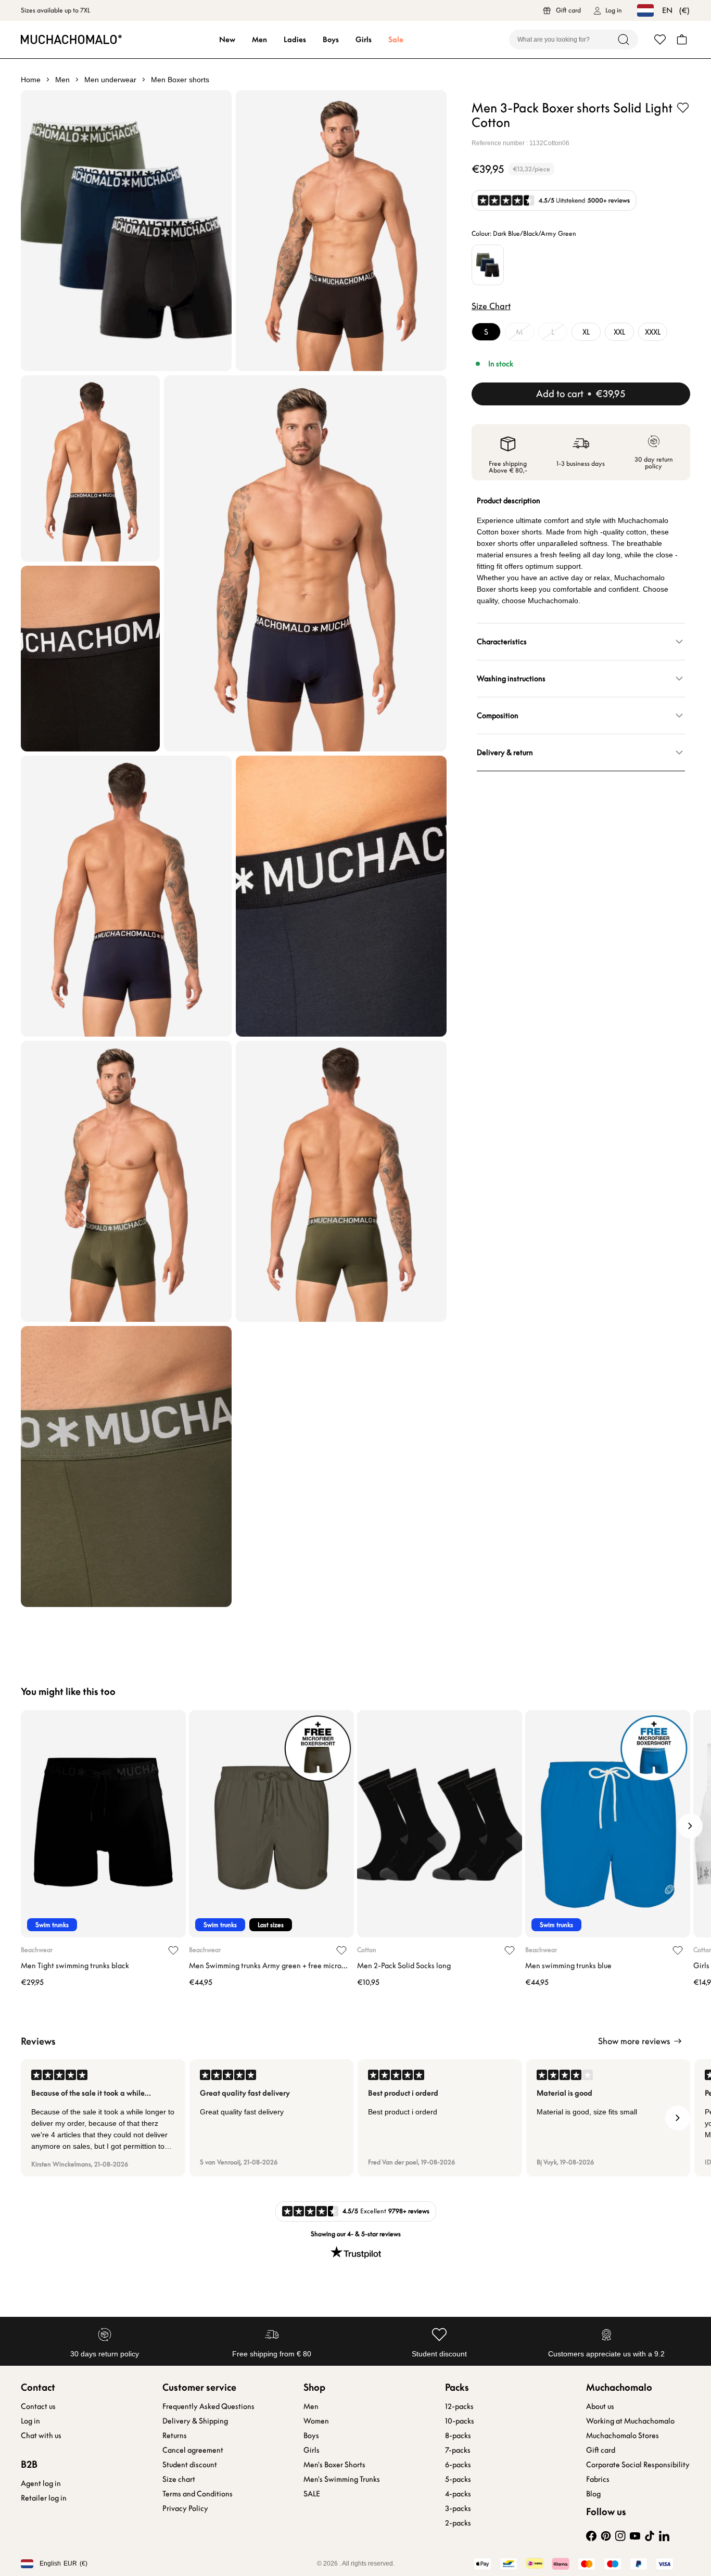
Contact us (38, 2406)
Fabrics (598, 2479)
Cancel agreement (193, 2450)
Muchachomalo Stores (623, 2435)
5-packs (458, 2479)
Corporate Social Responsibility (638, 2465)
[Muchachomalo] (71, 39)
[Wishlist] (660, 40)
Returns (175, 2435)
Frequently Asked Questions (208, 2406)
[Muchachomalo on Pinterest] (606, 2536)
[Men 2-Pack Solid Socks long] (440, 1824)
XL (586, 332)
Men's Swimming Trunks (342, 2479)
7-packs (458, 2450)
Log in (30, 2421)
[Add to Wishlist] (683, 108)
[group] (103, 2118)
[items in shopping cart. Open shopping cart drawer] (682, 40)
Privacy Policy (185, 2508)
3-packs (458, 2508)
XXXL (653, 332)
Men (259, 40)
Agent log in (41, 2483)
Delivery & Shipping (195, 2421)
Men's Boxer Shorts (334, 2465)
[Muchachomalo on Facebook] (591, 2536)
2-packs (458, 2523)
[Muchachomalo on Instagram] (620, 2536)
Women (316, 2421)
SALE (312, 2494)
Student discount (190, 2465)
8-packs (458, 2435)
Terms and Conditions (198, 2494)
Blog (593, 2494)
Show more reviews (634, 2041)
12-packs (459, 2406)
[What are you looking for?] (624, 40)
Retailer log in (44, 2498)
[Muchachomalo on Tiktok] (650, 2536)
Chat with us (41, 2435)
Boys (331, 40)
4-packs (458, 2494)
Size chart (179, 2479)
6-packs (458, 2465)
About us (600, 2406)
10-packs (460, 2421)
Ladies (295, 40)
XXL (619, 332)
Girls (364, 40)
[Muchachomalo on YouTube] (635, 2536)
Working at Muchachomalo (630, 2421)
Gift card (601, 2450)
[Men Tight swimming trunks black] (103, 1824)
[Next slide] (690, 1826)
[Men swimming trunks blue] (608, 1824)
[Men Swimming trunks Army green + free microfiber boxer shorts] (271, 1824)
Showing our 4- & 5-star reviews (356, 2234)
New (227, 40)
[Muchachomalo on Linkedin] (664, 2536)
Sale (396, 40)
